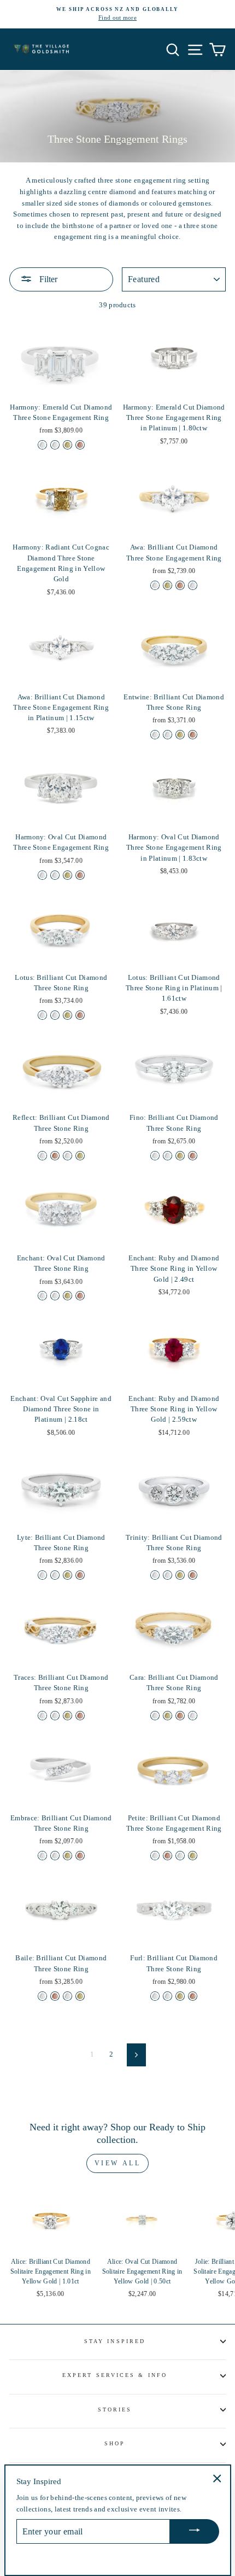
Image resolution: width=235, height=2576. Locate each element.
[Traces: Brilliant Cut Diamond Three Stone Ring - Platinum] (42, 1716)
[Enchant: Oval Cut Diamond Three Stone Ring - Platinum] (42, 1296)
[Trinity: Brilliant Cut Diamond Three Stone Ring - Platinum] (155, 1575)
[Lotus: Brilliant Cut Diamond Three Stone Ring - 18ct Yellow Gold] (67, 1015)
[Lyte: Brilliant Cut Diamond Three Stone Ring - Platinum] (42, 1575)
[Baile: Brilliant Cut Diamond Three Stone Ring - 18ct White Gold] (67, 1996)
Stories (115, 2409)
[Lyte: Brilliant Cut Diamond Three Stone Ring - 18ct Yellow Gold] (67, 1575)
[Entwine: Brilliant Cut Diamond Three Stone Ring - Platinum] (155, 735)
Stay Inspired (115, 2341)
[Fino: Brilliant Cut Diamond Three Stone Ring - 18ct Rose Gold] (193, 1156)
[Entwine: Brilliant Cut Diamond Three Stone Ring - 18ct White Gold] (168, 735)
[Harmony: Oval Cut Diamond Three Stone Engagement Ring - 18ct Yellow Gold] (67, 875)
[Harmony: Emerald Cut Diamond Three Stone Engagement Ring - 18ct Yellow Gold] (67, 445)
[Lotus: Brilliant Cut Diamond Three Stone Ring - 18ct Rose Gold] (80, 1015)
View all (118, 2163)
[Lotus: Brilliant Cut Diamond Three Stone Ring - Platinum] (42, 1015)
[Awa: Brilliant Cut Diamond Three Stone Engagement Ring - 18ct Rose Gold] (180, 585)
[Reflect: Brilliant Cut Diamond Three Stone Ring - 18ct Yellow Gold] (80, 1156)
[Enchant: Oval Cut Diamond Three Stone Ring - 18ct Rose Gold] (80, 1296)
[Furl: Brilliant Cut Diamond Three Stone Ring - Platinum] (155, 1996)
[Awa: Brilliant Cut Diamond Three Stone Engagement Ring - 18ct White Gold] (193, 585)
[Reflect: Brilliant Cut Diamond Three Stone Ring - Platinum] (42, 1156)
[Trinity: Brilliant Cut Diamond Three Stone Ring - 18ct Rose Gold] (193, 1575)
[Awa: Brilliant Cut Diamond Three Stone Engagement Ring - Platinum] (155, 585)
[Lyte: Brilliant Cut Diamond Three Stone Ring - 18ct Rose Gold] (80, 1575)
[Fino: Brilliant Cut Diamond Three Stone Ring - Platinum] (155, 1156)
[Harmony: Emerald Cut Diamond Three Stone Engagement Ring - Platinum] (42, 445)
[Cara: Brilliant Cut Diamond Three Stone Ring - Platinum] (193, 1716)
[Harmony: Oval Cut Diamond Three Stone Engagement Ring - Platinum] (42, 875)
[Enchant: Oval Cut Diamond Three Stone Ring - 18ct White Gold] (55, 1296)
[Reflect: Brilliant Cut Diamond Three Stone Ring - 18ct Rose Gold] (55, 1156)
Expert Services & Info (115, 2375)
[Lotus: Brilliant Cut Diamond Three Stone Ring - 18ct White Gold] (55, 1015)
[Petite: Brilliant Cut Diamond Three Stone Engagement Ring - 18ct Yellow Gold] (193, 1856)
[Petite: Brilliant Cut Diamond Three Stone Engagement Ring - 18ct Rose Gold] (168, 1856)
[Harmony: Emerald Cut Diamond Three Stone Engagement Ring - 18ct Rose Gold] (80, 445)
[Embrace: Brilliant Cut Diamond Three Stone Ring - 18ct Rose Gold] (80, 1856)
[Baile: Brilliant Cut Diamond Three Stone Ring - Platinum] (42, 1996)
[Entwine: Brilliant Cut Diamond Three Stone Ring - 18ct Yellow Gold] (180, 735)
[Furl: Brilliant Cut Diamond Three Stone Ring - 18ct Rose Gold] (193, 1996)
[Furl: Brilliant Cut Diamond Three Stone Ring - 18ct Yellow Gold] (180, 1996)
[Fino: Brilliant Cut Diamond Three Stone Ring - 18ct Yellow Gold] (180, 1156)
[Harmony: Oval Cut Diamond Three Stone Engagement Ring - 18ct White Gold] (55, 875)
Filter (47, 279)
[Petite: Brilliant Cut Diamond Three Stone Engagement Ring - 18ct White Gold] (180, 1856)
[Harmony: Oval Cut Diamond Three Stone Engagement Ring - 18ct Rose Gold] (80, 875)
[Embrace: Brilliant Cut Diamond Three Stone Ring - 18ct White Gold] (55, 1856)
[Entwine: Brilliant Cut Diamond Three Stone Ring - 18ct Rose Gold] (193, 735)
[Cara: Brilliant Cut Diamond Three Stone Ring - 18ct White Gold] (155, 1716)
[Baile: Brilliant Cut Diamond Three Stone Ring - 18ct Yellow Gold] (80, 1996)
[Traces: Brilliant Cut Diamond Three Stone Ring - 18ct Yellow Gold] (67, 1716)
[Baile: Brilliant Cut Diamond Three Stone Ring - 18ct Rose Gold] (55, 1996)
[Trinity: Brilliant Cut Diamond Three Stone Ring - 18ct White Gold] (168, 1575)
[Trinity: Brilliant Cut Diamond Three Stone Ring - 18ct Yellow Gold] (180, 1575)
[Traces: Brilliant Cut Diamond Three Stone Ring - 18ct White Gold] (55, 1716)
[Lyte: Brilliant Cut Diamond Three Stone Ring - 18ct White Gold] (55, 1575)
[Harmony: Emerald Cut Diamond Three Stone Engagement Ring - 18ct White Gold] (55, 445)
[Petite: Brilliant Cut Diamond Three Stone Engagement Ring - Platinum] (155, 1856)
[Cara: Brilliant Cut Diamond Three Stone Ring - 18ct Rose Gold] (180, 1716)
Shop (115, 2443)
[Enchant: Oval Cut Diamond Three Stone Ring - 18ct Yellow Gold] (67, 1296)
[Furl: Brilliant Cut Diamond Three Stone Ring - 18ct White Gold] (168, 1996)
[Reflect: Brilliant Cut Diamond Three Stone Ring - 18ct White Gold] (67, 1156)
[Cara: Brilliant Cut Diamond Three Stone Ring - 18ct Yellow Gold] (168, 1716)
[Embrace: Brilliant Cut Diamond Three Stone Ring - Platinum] (42, 1856)
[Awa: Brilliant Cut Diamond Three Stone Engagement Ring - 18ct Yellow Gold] (168, 585)
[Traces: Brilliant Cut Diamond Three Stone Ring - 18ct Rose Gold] (80, 1716)
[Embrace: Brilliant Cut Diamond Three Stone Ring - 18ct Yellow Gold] (67, 1856)
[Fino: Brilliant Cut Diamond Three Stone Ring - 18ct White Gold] (168, 1156)
